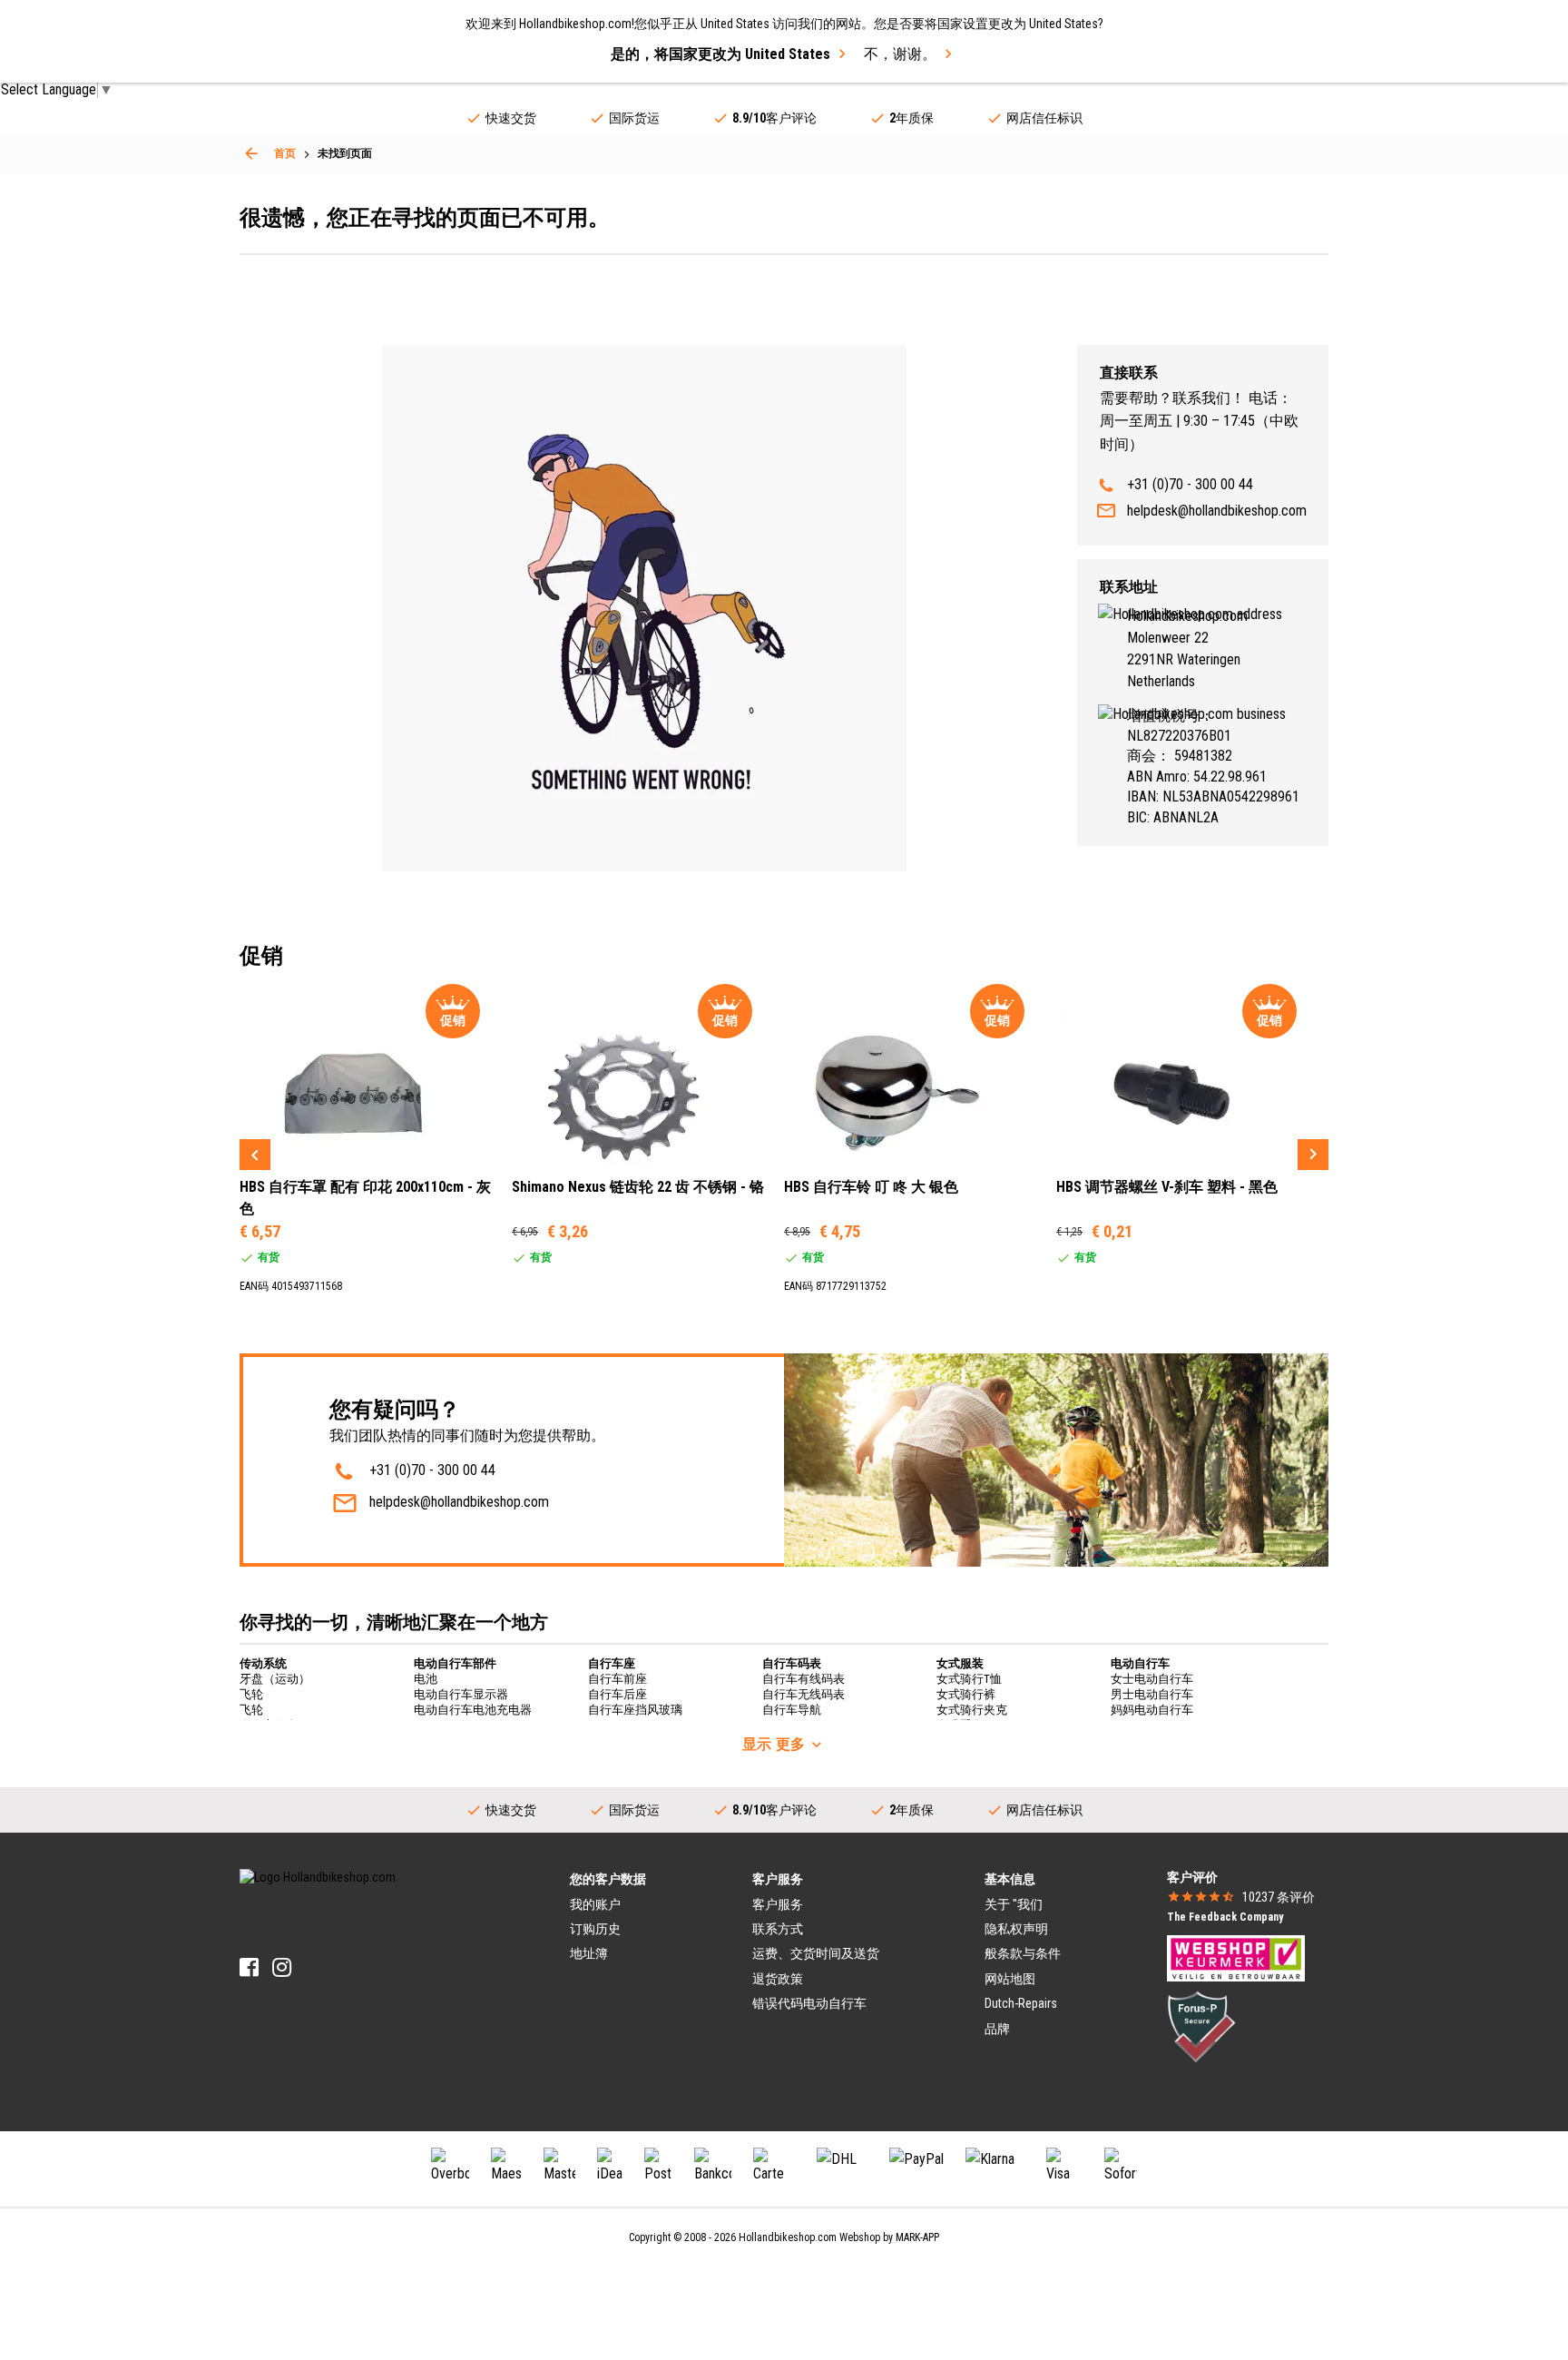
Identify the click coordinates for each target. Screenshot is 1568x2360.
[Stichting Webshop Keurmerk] (1236, 1957)
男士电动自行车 (1152, 1694)
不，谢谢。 (900, 54)
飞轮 (251, 1694)
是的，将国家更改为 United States (720, 54)
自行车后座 (617, 1694)
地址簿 (589, 1953)
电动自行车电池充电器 (473, 1710)
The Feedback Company (1225, 1917)
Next (1313, 1155)
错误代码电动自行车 (809, 2003)
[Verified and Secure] (1201, 2025)
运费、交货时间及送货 (816, 1953)
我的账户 (595, 1904)
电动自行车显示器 (461, 1694)
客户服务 (778, 1904)
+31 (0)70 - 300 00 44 (1190, 484)
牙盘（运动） (275, 1679)
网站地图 (1010, 1979)
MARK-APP (917, 2237)
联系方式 (778, 1929)
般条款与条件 (1023, 1953)
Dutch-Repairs (1021, 2003)
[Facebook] (249, 1967)
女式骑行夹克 (972, 1710)
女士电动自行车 (1152, 1679)
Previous (255, 1155)
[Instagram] (282, 1967)
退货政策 (778, 1979)
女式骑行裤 (966, 1694)
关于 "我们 (1014, 1904)
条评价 (1279, 1897)
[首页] (251, 153)
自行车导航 (792, 1710)
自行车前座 (617, 1679)
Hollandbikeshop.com (788, 2237)
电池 (426, 1679)
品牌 (997, 2029)
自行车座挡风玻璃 (635, 1710)
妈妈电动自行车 (1152, 1710)
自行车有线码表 (804, 1679)
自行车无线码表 (804, 1694)
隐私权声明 (1016, 1929)
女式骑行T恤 (969, 1679)
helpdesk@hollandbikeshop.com (1217, 511)
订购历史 (595, 1929)
